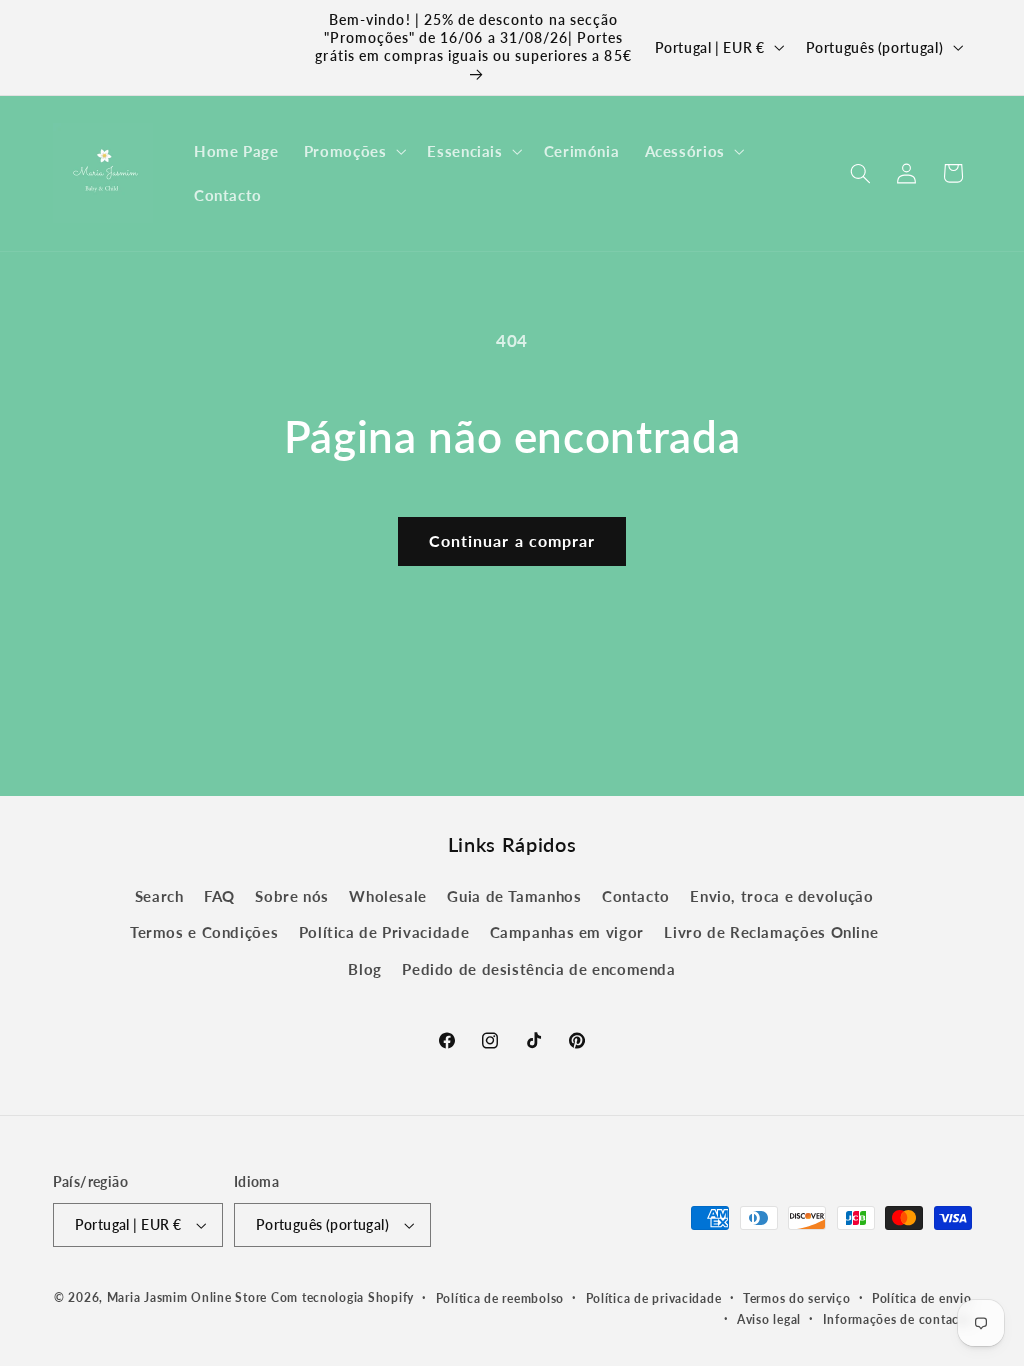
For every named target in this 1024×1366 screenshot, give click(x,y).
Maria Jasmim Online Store (187, 1297)
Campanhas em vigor (567, 932)
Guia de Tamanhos (514, 896)
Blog (365, 969)
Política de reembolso (500, 1298)
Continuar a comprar (512, 540)
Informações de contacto (897, 1319)
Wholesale (388, 896)
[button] (353, 151)
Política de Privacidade (384, 932)
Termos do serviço (797, 1298)
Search (159, 896)
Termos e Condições (204, 932)
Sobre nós (292, 896)
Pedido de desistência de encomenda (538, 969)
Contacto (636, 896)
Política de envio (922, 1298)
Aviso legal (769, 1319)
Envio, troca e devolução (781, 896)
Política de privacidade (654, 1298)
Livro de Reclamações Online (771, 932)
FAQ (219, 896)
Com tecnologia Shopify (342, 1297)
